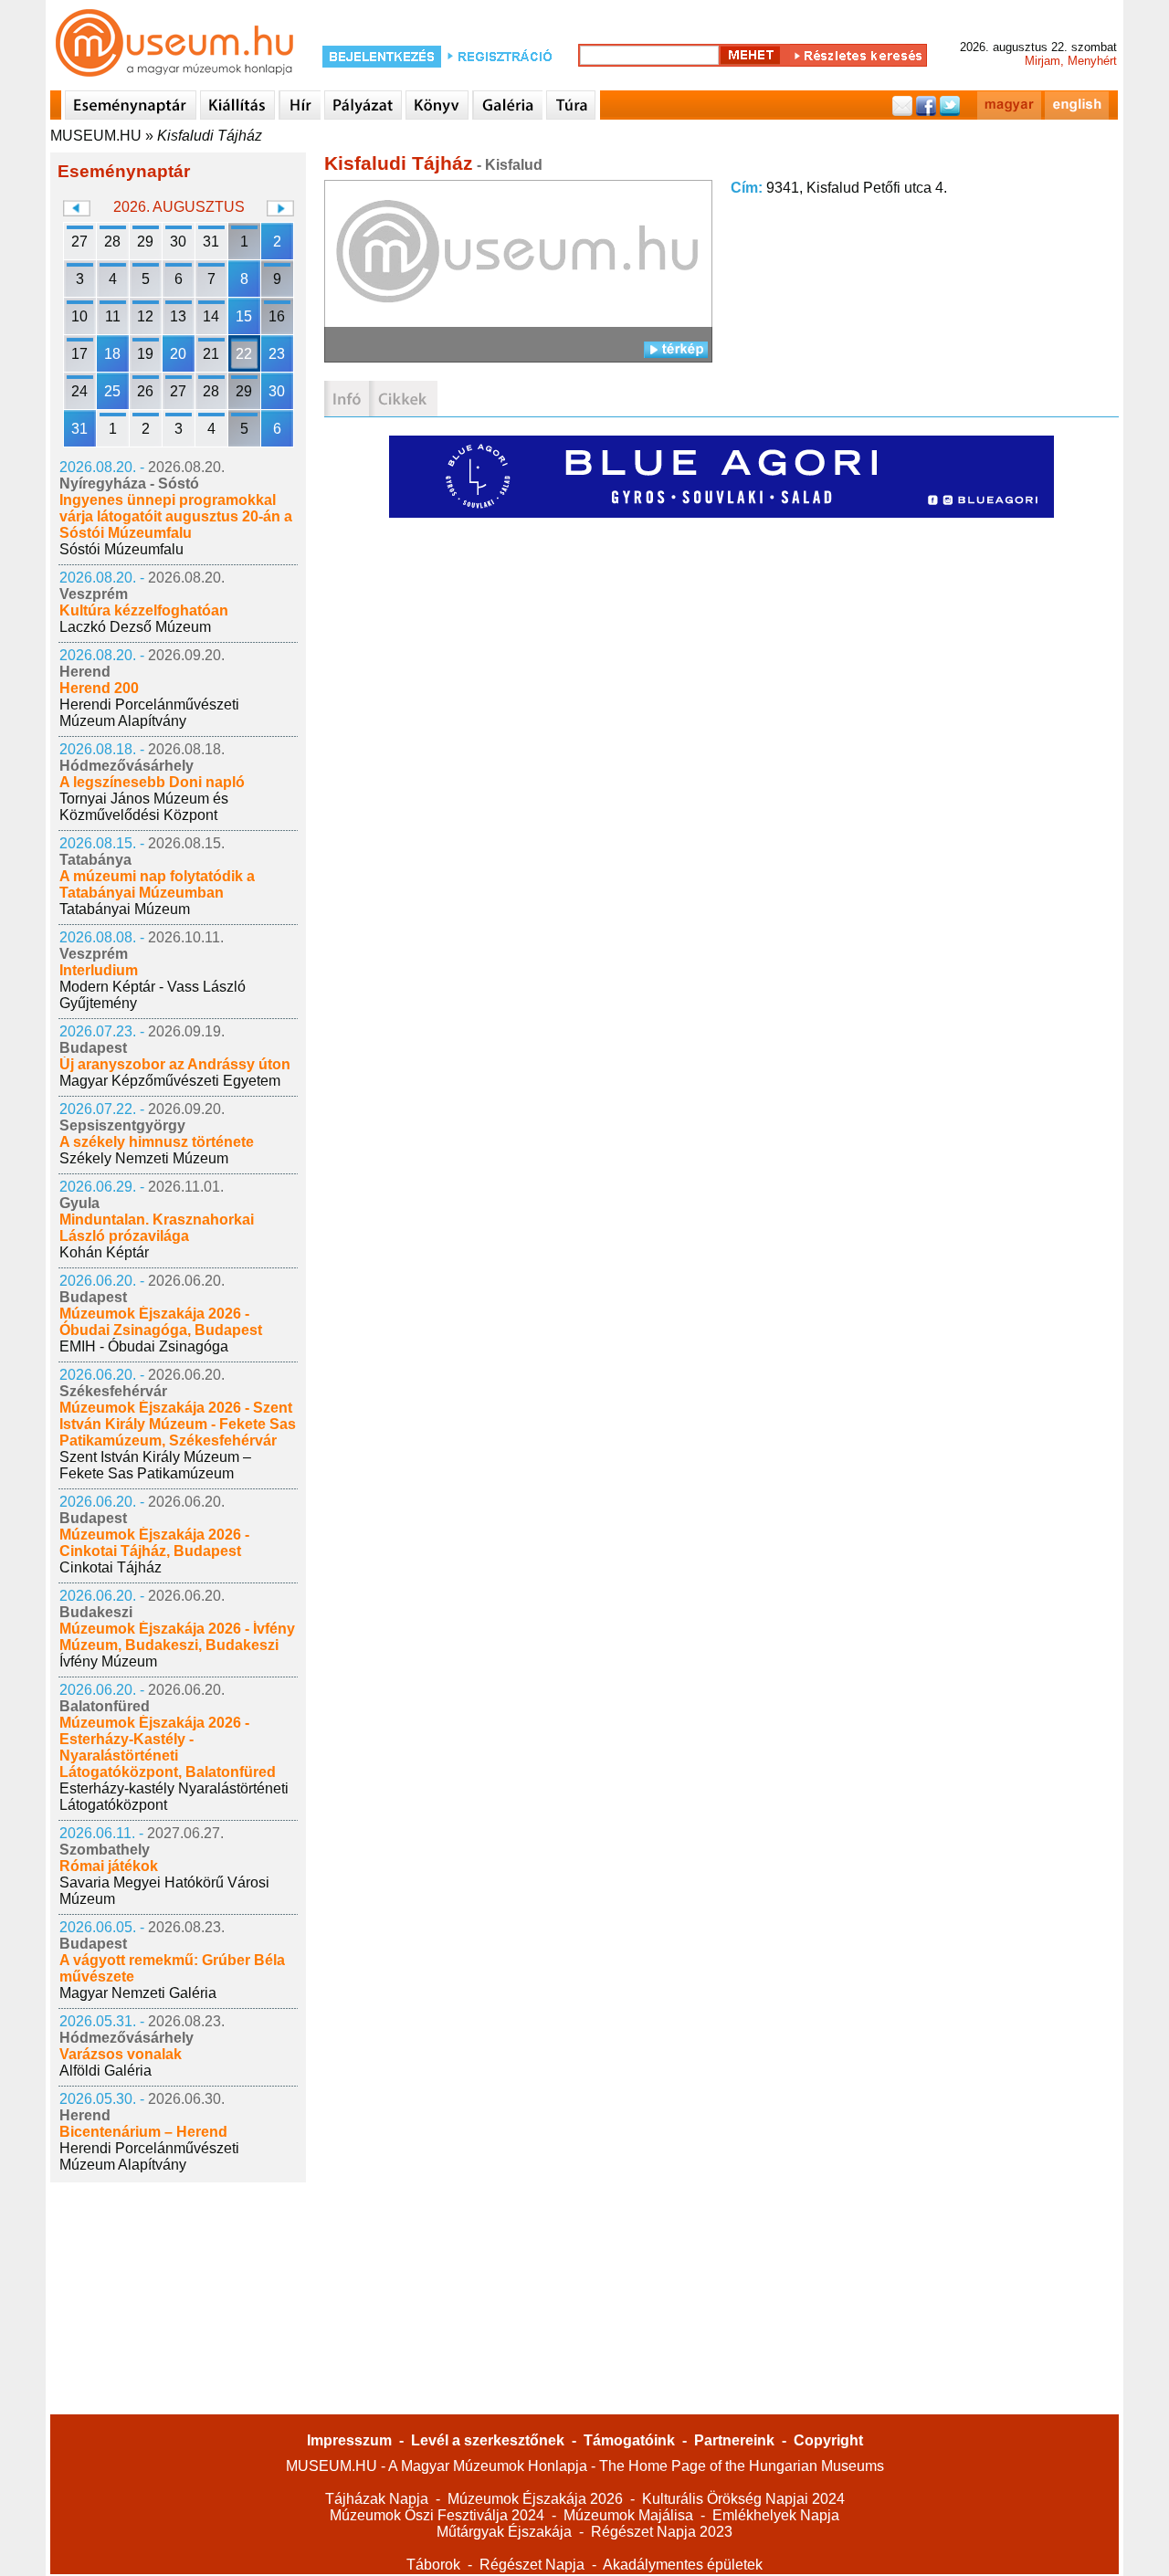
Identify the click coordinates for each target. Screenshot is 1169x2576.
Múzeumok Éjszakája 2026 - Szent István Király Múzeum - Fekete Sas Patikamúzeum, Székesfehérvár (178, 1424)
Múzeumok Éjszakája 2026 (535, 2499)
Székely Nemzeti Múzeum (144, 1158)
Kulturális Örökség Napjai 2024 (743, 2499)
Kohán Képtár (104, 1252)
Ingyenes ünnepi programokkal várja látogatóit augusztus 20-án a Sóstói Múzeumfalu (176, 516)
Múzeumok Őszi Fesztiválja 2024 (437, 2515)
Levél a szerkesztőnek (488, 2440)
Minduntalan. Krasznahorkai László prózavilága (157, 1228)
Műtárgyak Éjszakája (504, 2532)
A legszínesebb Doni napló (152, 782)
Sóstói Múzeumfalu (121, 549)
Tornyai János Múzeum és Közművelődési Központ (144, 807)
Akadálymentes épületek (683, 2565)
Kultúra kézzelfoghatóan (144, 610)
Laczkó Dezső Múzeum (135, 627)
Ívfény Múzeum (108, 1661)
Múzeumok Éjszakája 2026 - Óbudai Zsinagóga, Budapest (161, 1322)
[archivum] (403, 399)
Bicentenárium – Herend (143, 2132)
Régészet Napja (532, 2565)
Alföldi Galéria (105, 2071)
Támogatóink (629, 2440)
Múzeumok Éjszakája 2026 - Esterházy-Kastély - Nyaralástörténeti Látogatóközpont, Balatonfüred (168, 1747)
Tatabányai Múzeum (125, 909)
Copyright (828, 2440)
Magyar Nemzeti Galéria (138, 1993)
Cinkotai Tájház (111, 1567)
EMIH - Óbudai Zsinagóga (144, 1346)
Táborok (433, 2565)
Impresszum (349, 2440)
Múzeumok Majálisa (628, 2515)
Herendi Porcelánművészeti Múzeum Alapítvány (149, 713)
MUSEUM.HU (96, 136)
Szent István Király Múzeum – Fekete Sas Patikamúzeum (155, 1465)
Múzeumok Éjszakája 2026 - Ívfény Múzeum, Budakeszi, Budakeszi (177, 1637)
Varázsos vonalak (121, 2054)
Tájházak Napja (377, 2499)
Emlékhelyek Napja (776, 2515)
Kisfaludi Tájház (210, 136)
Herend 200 (99, 688)
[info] (347, 399)
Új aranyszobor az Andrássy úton (175, 1064)
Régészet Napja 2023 (662, 2532)
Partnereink (734, 2440)
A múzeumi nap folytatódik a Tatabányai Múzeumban (157, 884)
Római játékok (109, 1866)
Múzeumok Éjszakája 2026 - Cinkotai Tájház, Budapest (154, 1543)
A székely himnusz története (157, 1142)
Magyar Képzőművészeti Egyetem (170, 1081)
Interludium (99, 970)
